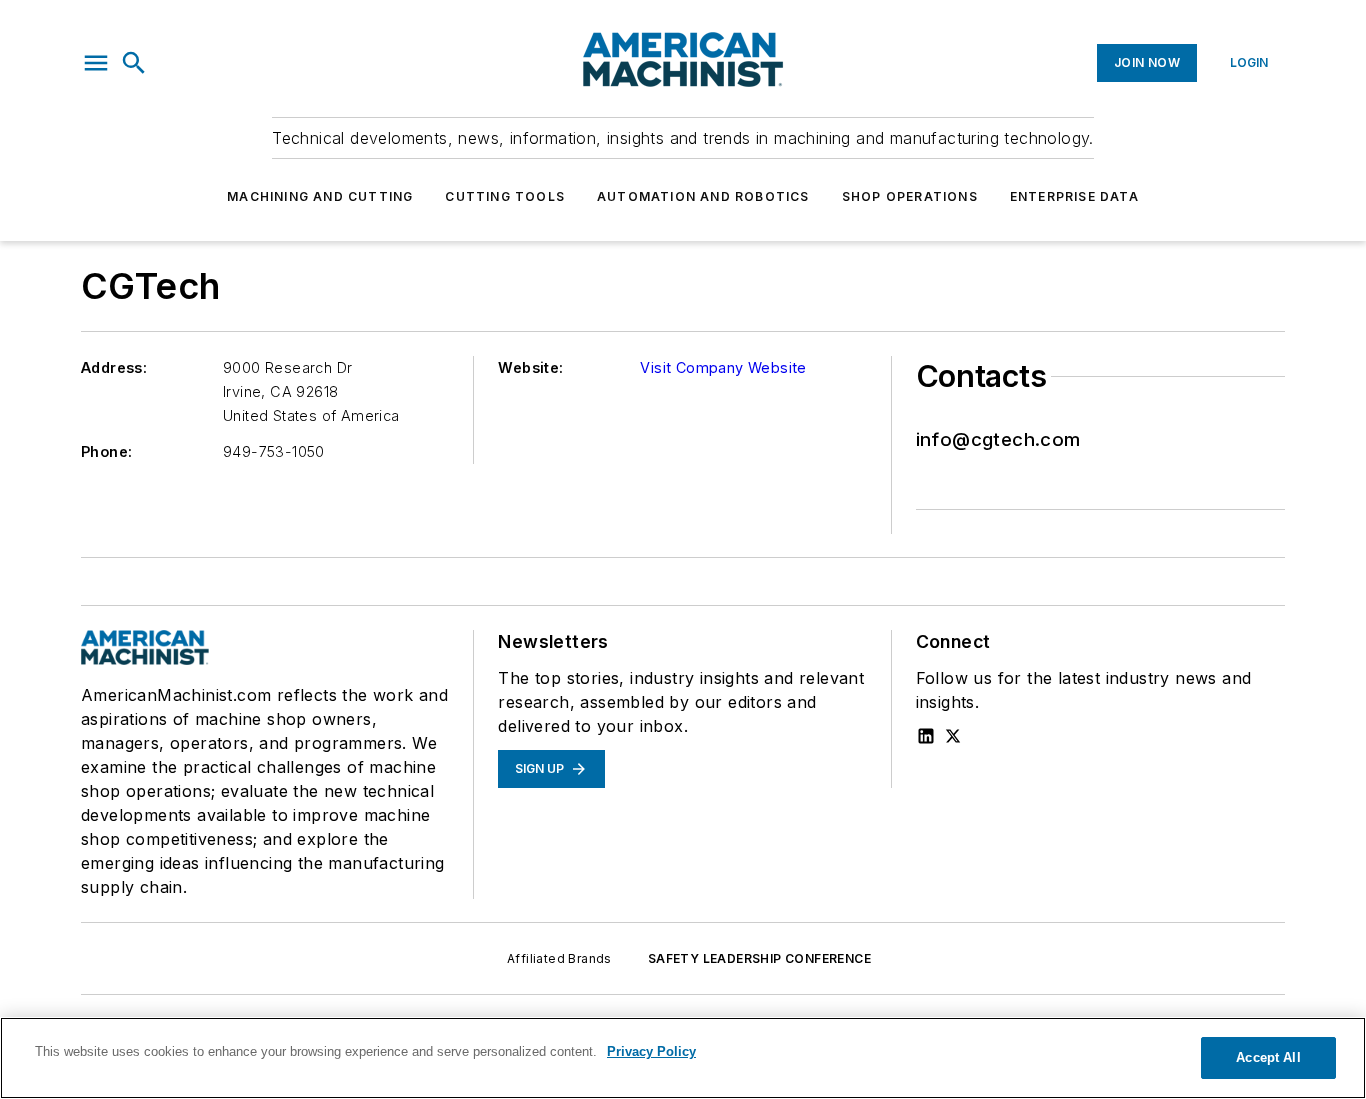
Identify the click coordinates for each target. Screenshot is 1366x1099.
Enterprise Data (1074, 196)
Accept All (1268, 1057)
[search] (134, 63)
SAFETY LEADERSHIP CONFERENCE (759, 958)
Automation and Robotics (703, 196)
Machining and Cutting (320, 196)
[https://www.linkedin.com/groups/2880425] (926, 736)
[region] (683, 1058)
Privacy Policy (651, 1051)
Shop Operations (910, 196)
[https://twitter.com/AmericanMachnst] (953, 736)
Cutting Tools (505, 196)
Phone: (106, 451)
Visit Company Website (723, 367)
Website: (530, 367)
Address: (114, 367)
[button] (96, 63)
